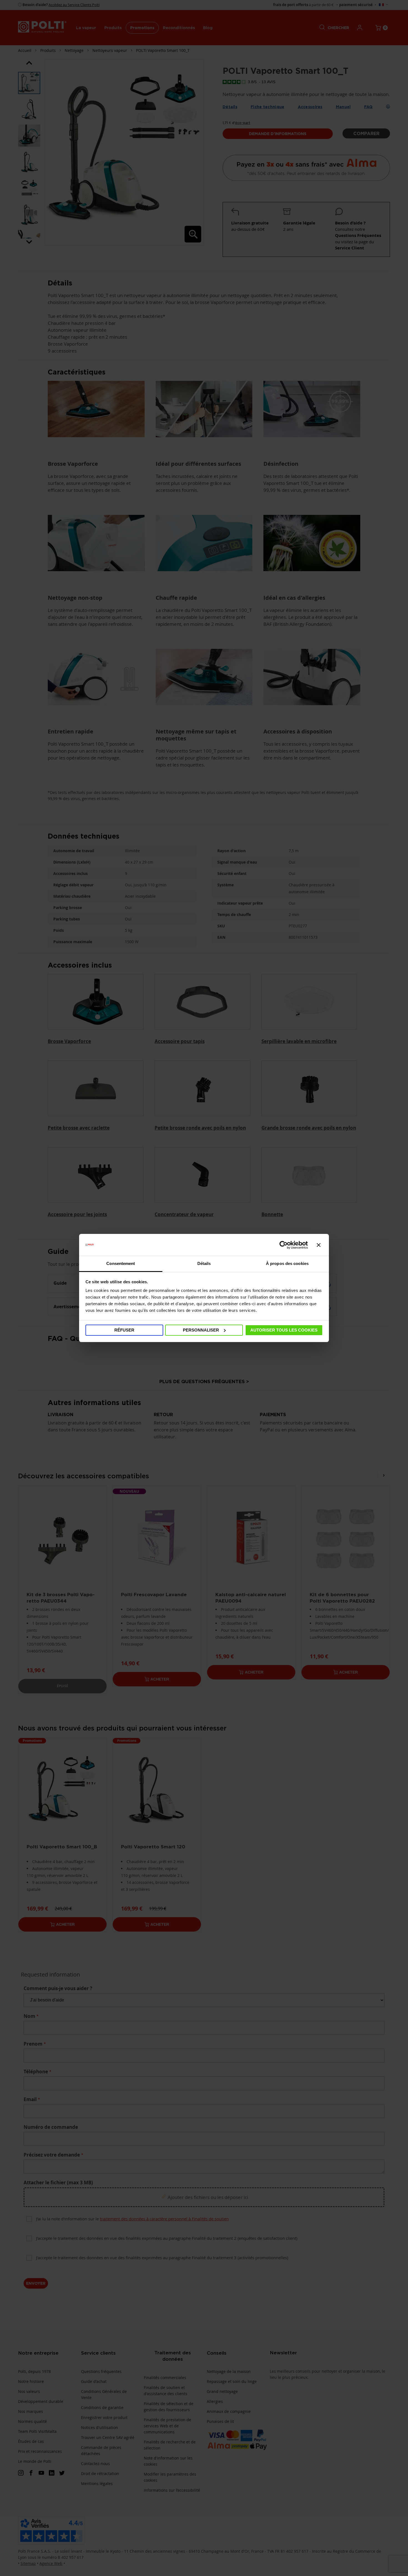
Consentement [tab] (121, 1263)
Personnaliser (201, 1330)
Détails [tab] (204, 1263)
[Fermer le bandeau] (319, 1245)
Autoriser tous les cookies (284, 1330)
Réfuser (124, 1330)
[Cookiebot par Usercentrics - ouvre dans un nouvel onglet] (284, 1245)
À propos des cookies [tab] (287, 1263)
